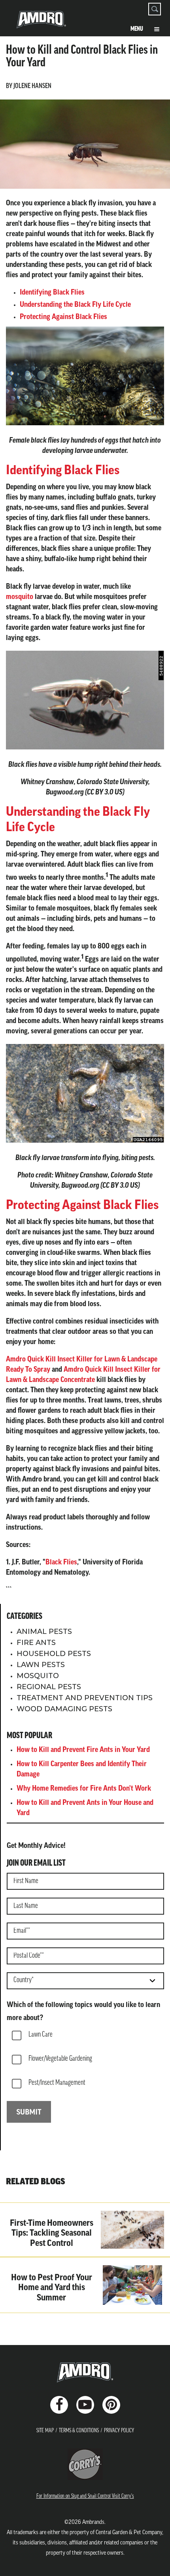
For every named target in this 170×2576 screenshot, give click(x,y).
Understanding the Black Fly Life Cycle (75, 305)
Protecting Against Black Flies (63, 317)
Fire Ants (36, 1643)
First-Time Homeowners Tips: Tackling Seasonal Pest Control (52, 2234)
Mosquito (38, 1676)
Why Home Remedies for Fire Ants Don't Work (84, 1789)
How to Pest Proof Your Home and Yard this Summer (52, 2288)
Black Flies (61, 1563)
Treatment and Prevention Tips (85, 1698)
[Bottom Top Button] (150, 2564)
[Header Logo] (41, 23)
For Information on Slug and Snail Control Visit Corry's (85, 2496)
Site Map (45, 2431)
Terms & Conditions (79, 2431)
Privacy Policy (119, 2431)
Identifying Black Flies (52, 293)
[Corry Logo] (85, 2464)
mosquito (20, 597)
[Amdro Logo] (85, 2372)
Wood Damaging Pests (64, 1709)
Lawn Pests (41, 1665)
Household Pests (54, 1654)
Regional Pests (49, 1687)
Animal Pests (44, 1632)
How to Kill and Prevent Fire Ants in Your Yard (83, 1750)
